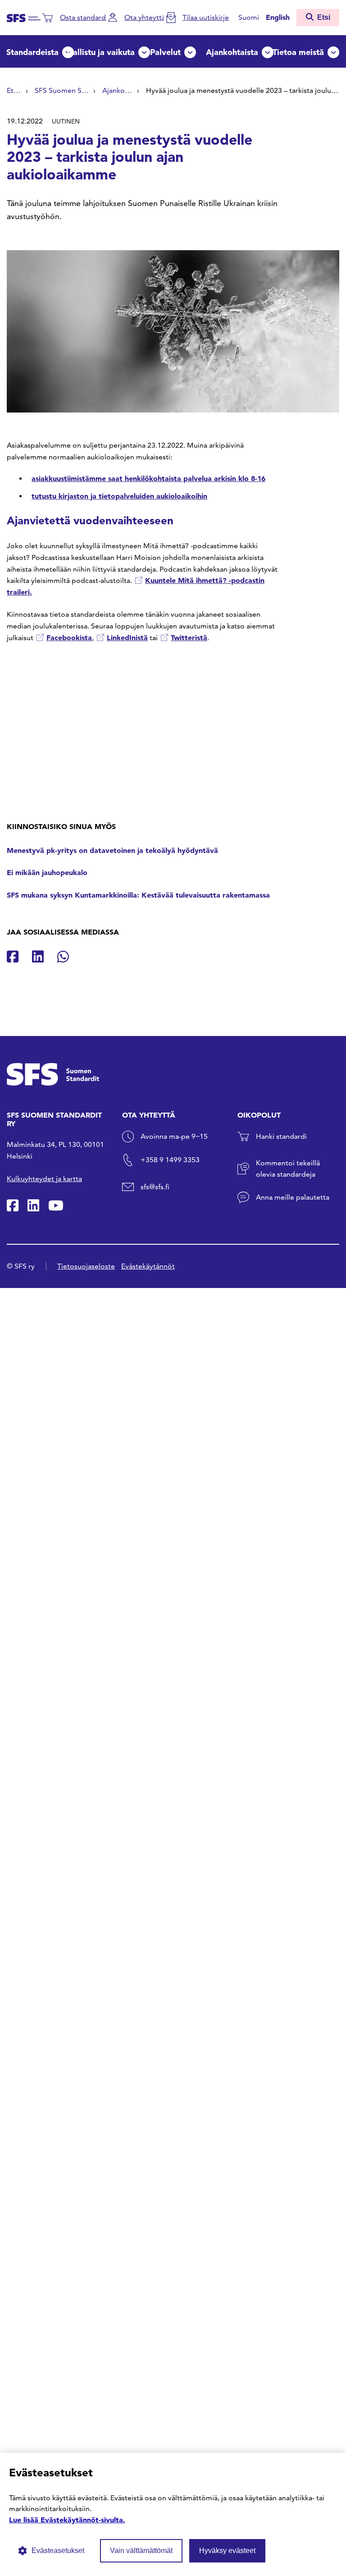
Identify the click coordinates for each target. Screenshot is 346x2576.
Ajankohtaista (232, 52)
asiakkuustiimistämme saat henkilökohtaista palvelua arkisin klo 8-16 (148, 478)
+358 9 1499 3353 (170, 1160)
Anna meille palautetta (293, 1197)
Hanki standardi (281, 1136)
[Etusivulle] (24, 17)
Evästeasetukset (58, 2551)
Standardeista (32, 52)
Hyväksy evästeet (227, 2551)
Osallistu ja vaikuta (99, 52)
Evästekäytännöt (148, 1266)
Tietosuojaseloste (86, 1266)
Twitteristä (189, 637)
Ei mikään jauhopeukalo (47, 872)
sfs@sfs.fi (155, 1187)
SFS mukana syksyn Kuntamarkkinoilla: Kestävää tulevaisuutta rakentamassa (138, 895)
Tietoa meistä (298, 52)
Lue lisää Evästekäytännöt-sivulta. (67, 2520)
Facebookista (69, 637)
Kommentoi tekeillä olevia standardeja (288, 1169)
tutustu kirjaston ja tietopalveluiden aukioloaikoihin (119, 496)
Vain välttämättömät (141, 2551)
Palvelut (165, 52)
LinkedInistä (127, 637)
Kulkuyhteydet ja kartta (44, 1179)
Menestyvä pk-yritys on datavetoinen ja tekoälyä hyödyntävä (112, 850)
